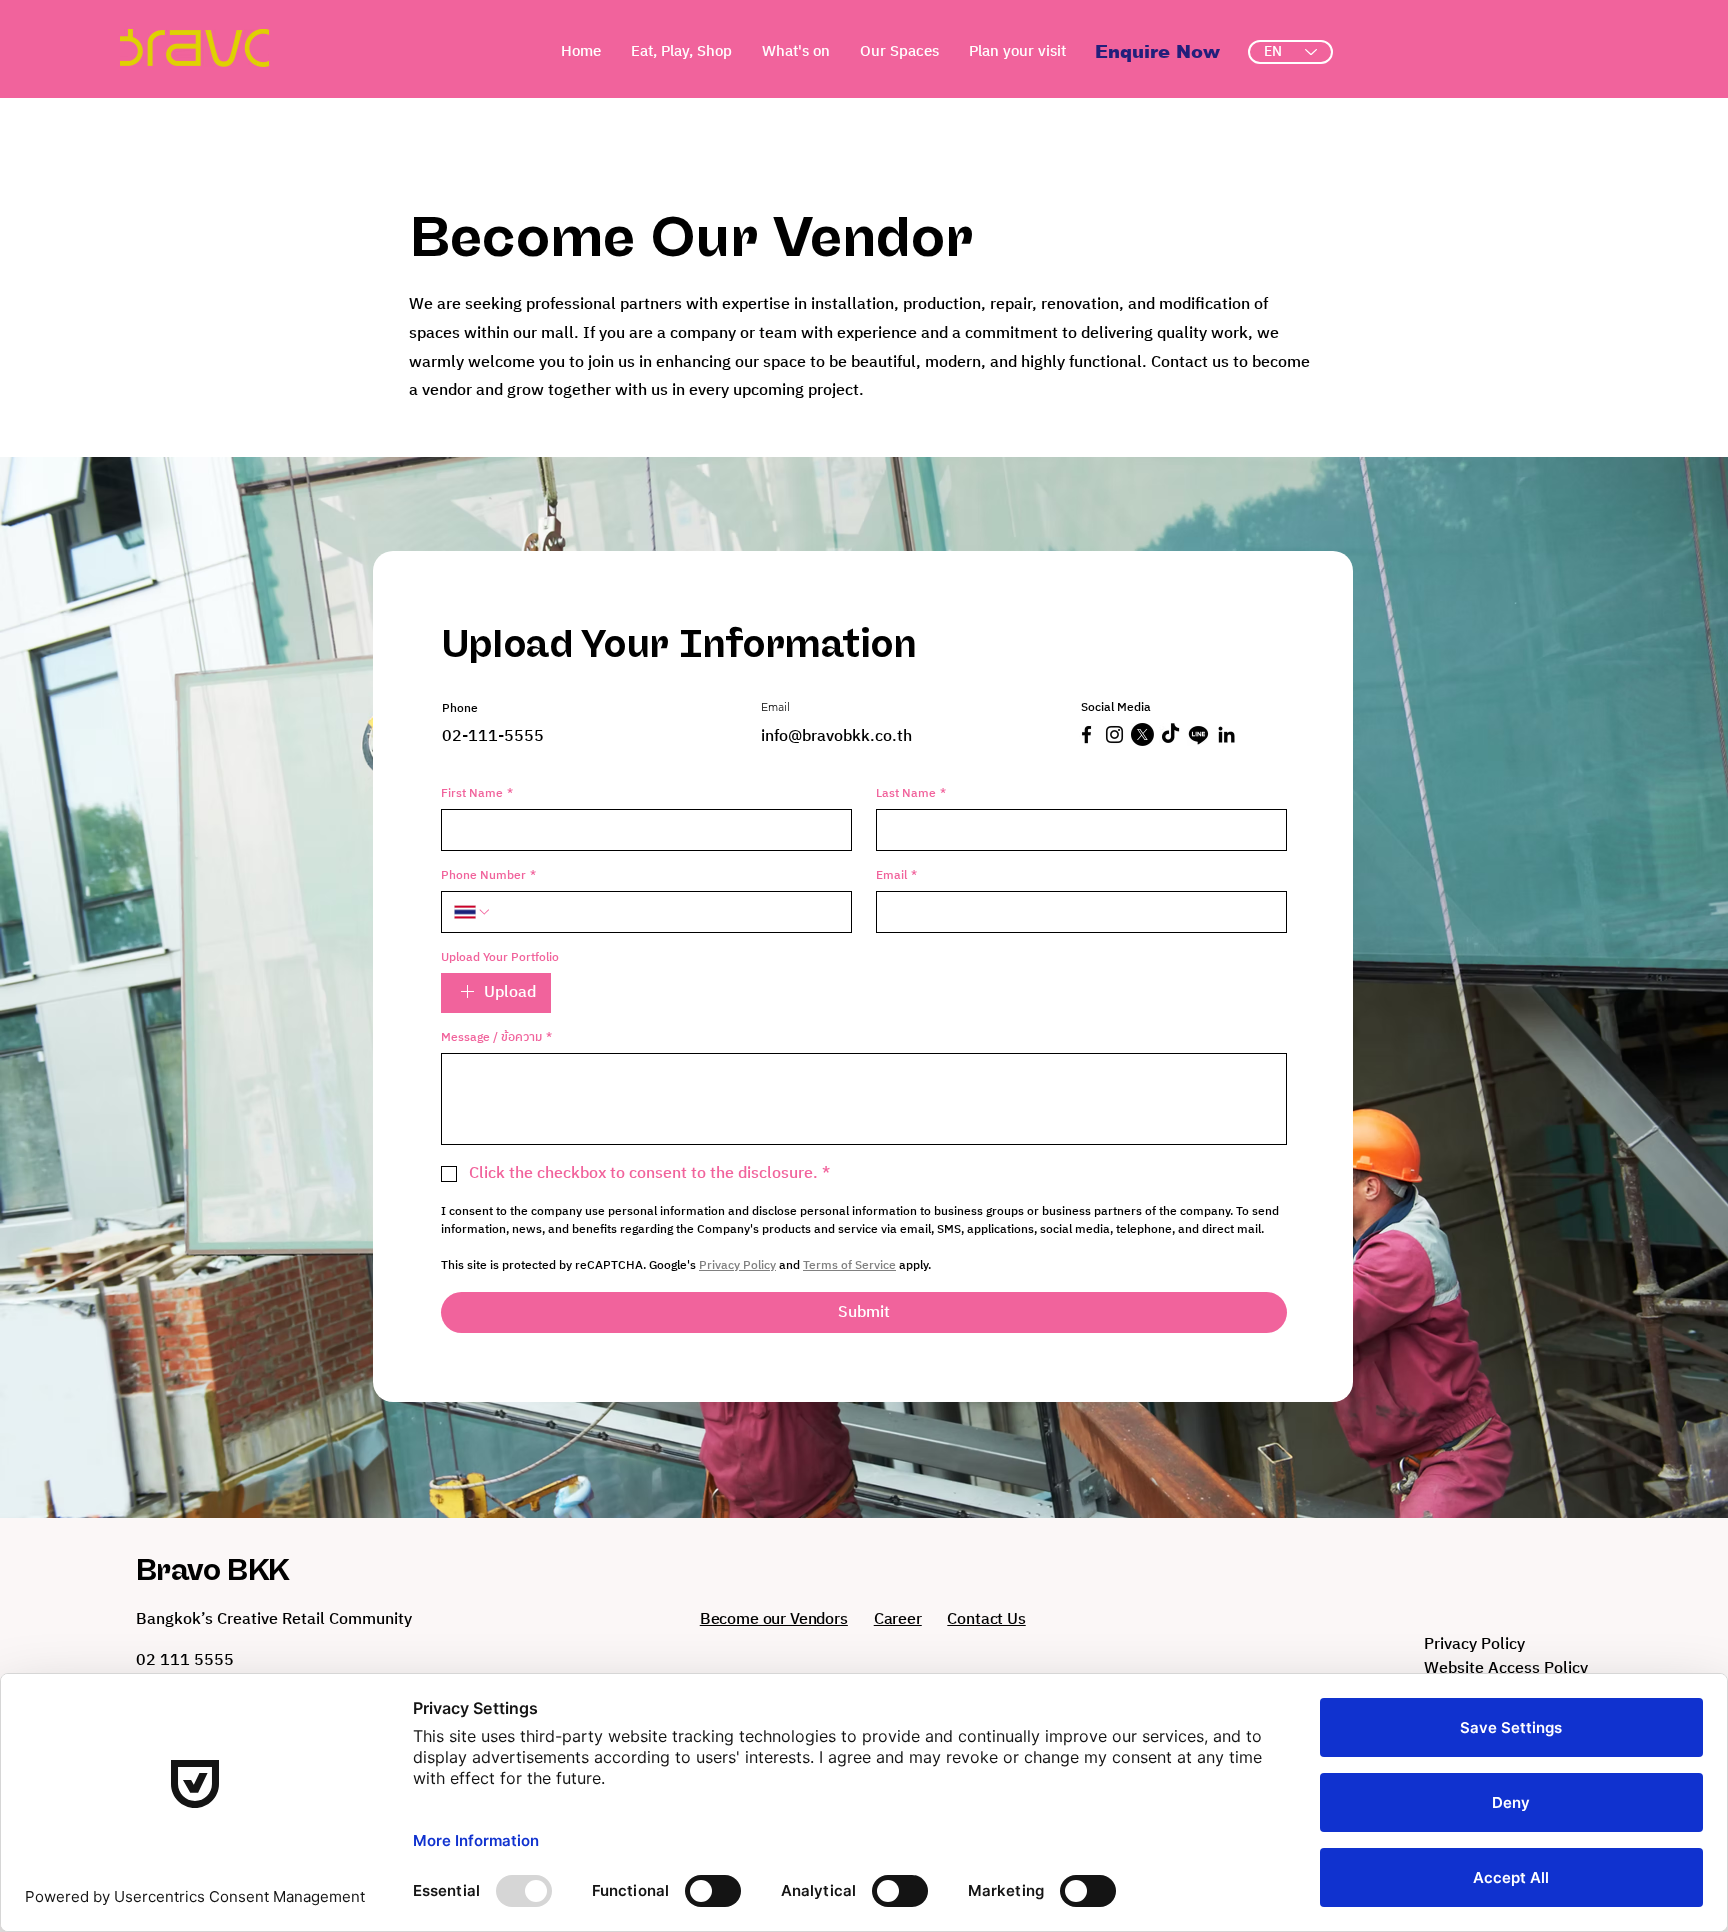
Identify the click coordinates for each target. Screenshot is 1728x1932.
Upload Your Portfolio (500, 957)
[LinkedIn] (1226, 734)
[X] (1142, 734)
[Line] (1198, 734)
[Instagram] (1114, 734)
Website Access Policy (1506, 1668)
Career (898, 1619)
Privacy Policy (1474, 1644)
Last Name (911, 793)
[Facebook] (1086, 734)
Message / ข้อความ (496, 1037)
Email (896, 875)
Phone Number (488, 875)
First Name (477, 793)
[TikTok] (1170, 734)
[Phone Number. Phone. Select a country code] (473, 912)
